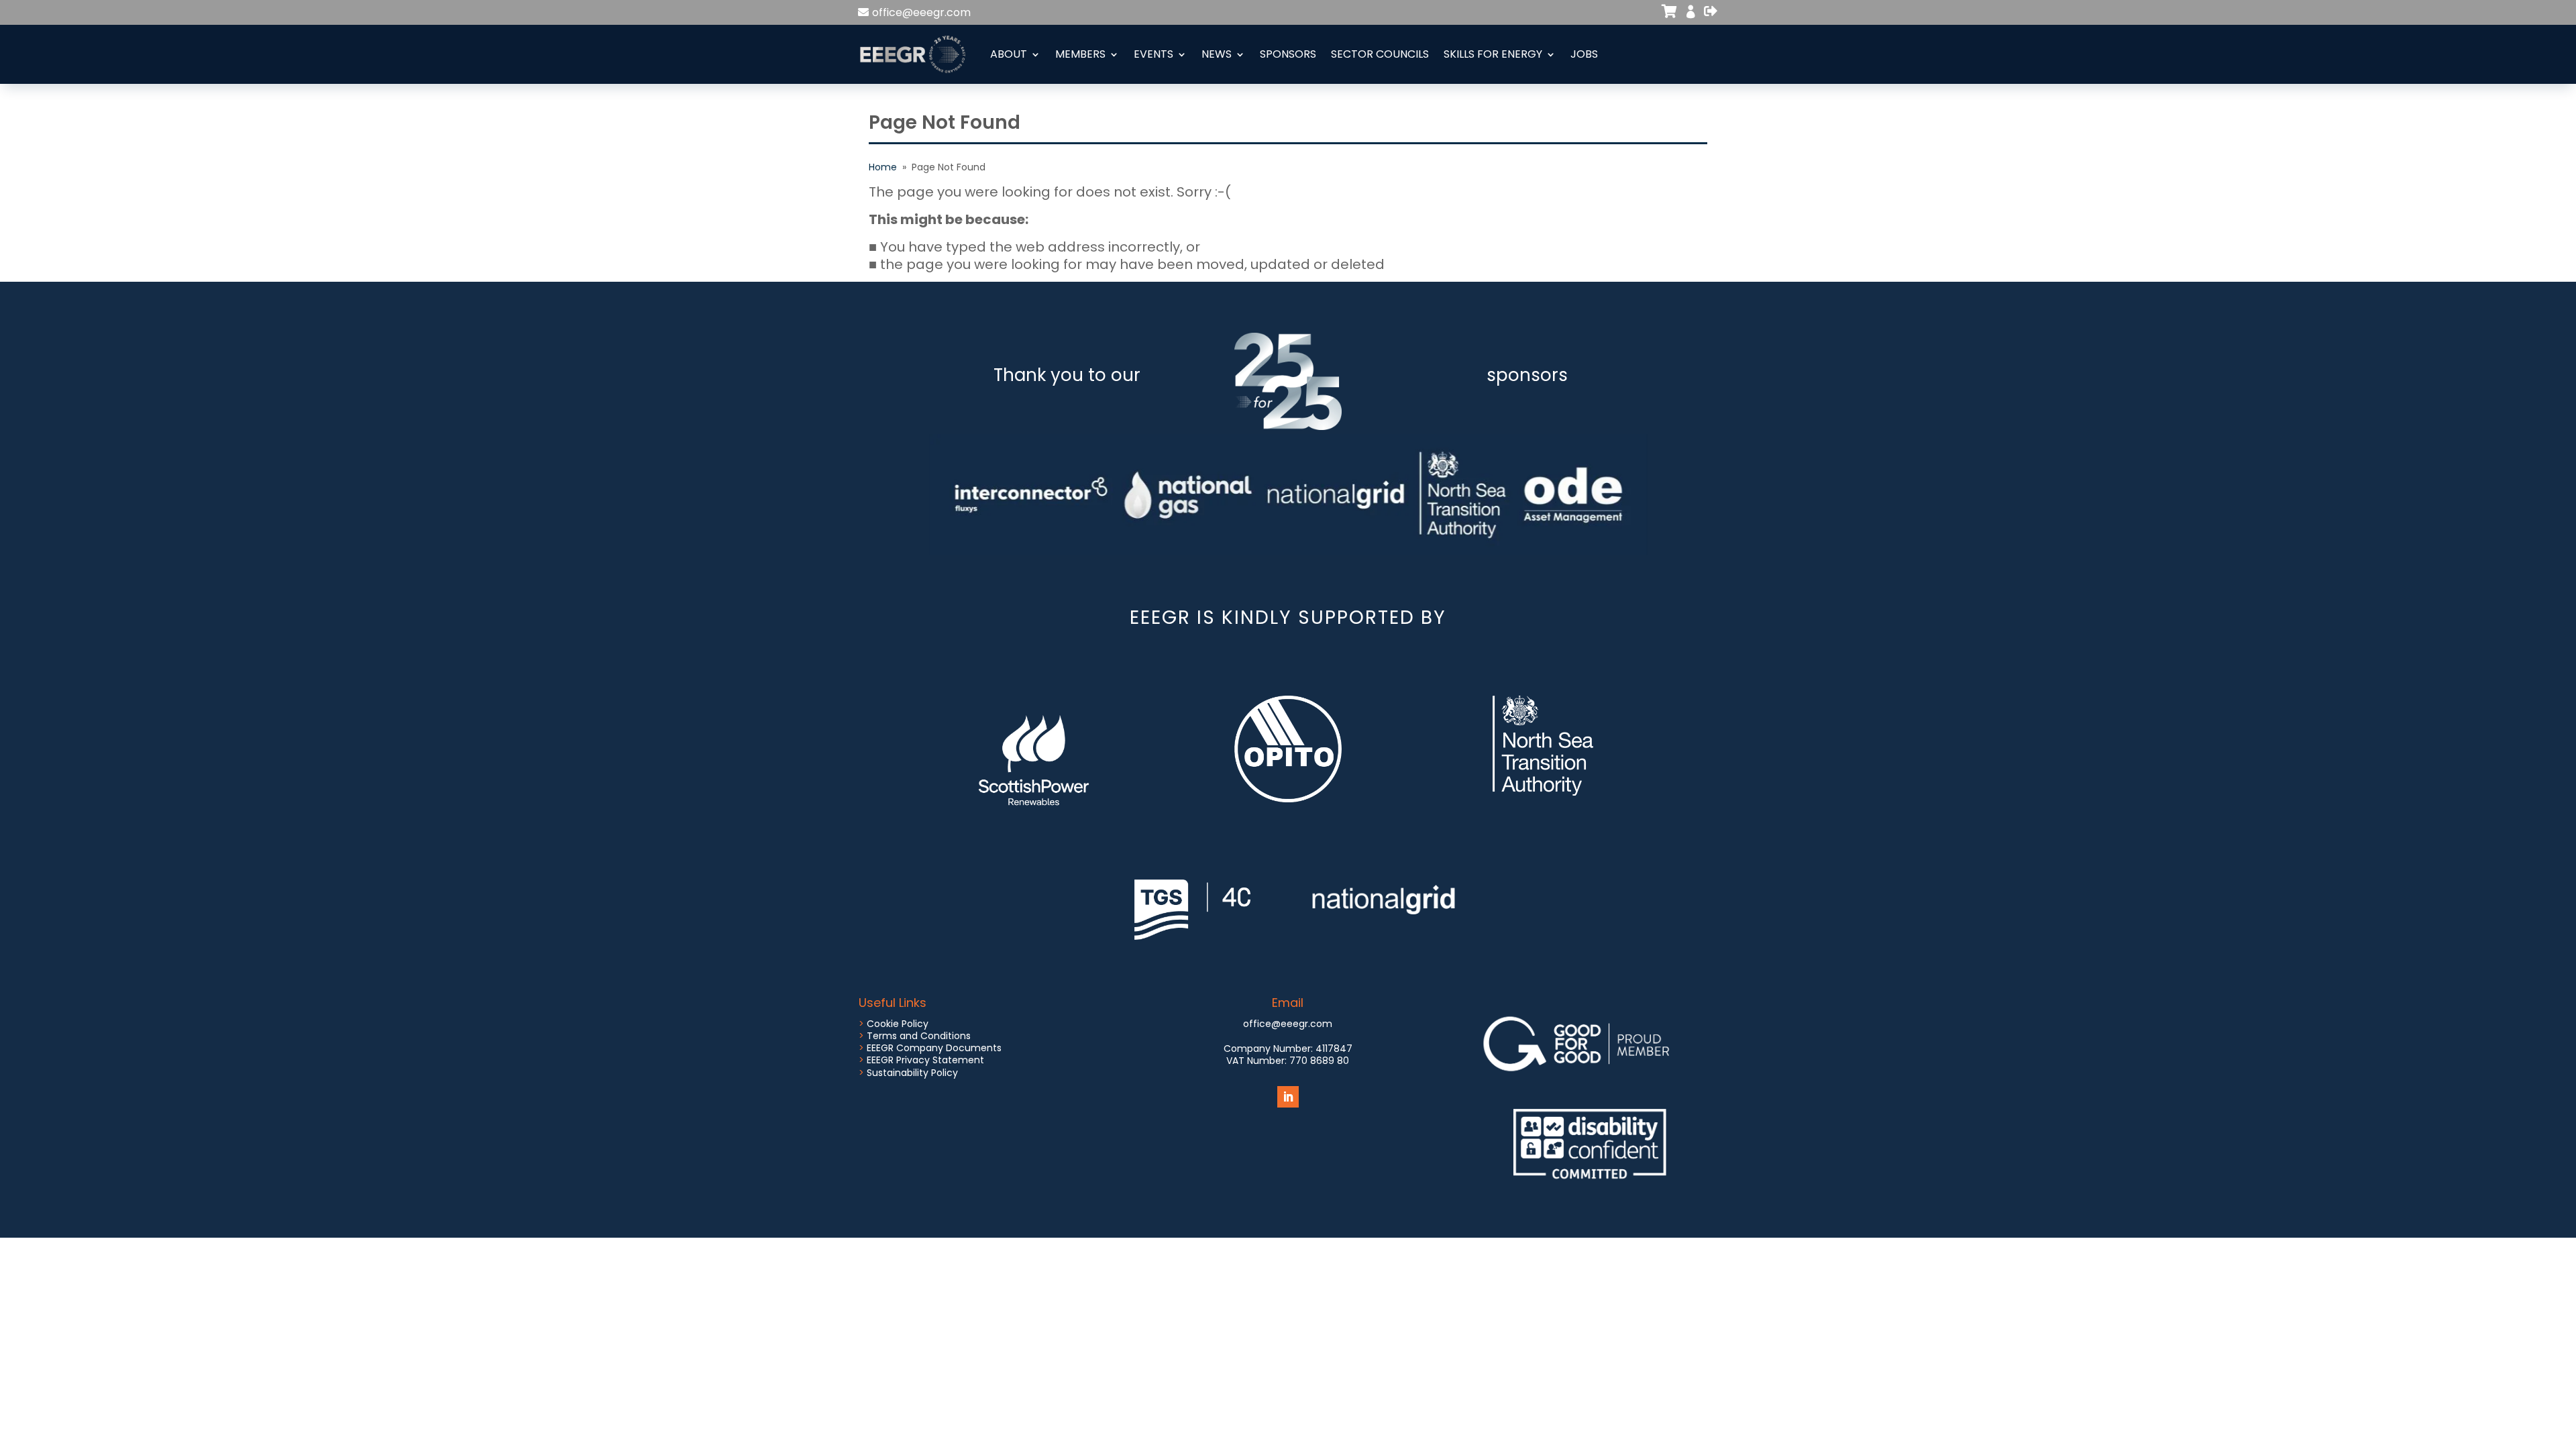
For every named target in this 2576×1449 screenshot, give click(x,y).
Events (1153, 54)
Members (1080, 54)
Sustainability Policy (912, 1073)
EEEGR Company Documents (934, 1048)
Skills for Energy (1493, 54)
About (1009, 54)
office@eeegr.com (921, 12)
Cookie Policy (898, 1024)
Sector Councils (1380, 54)
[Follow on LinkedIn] (1288, 1097)
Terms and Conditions (919, 1036)
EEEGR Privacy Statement (925, 1060)
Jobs (1584, 54)
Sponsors (1288, 54)
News (1217, 54)
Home (883, 167)
